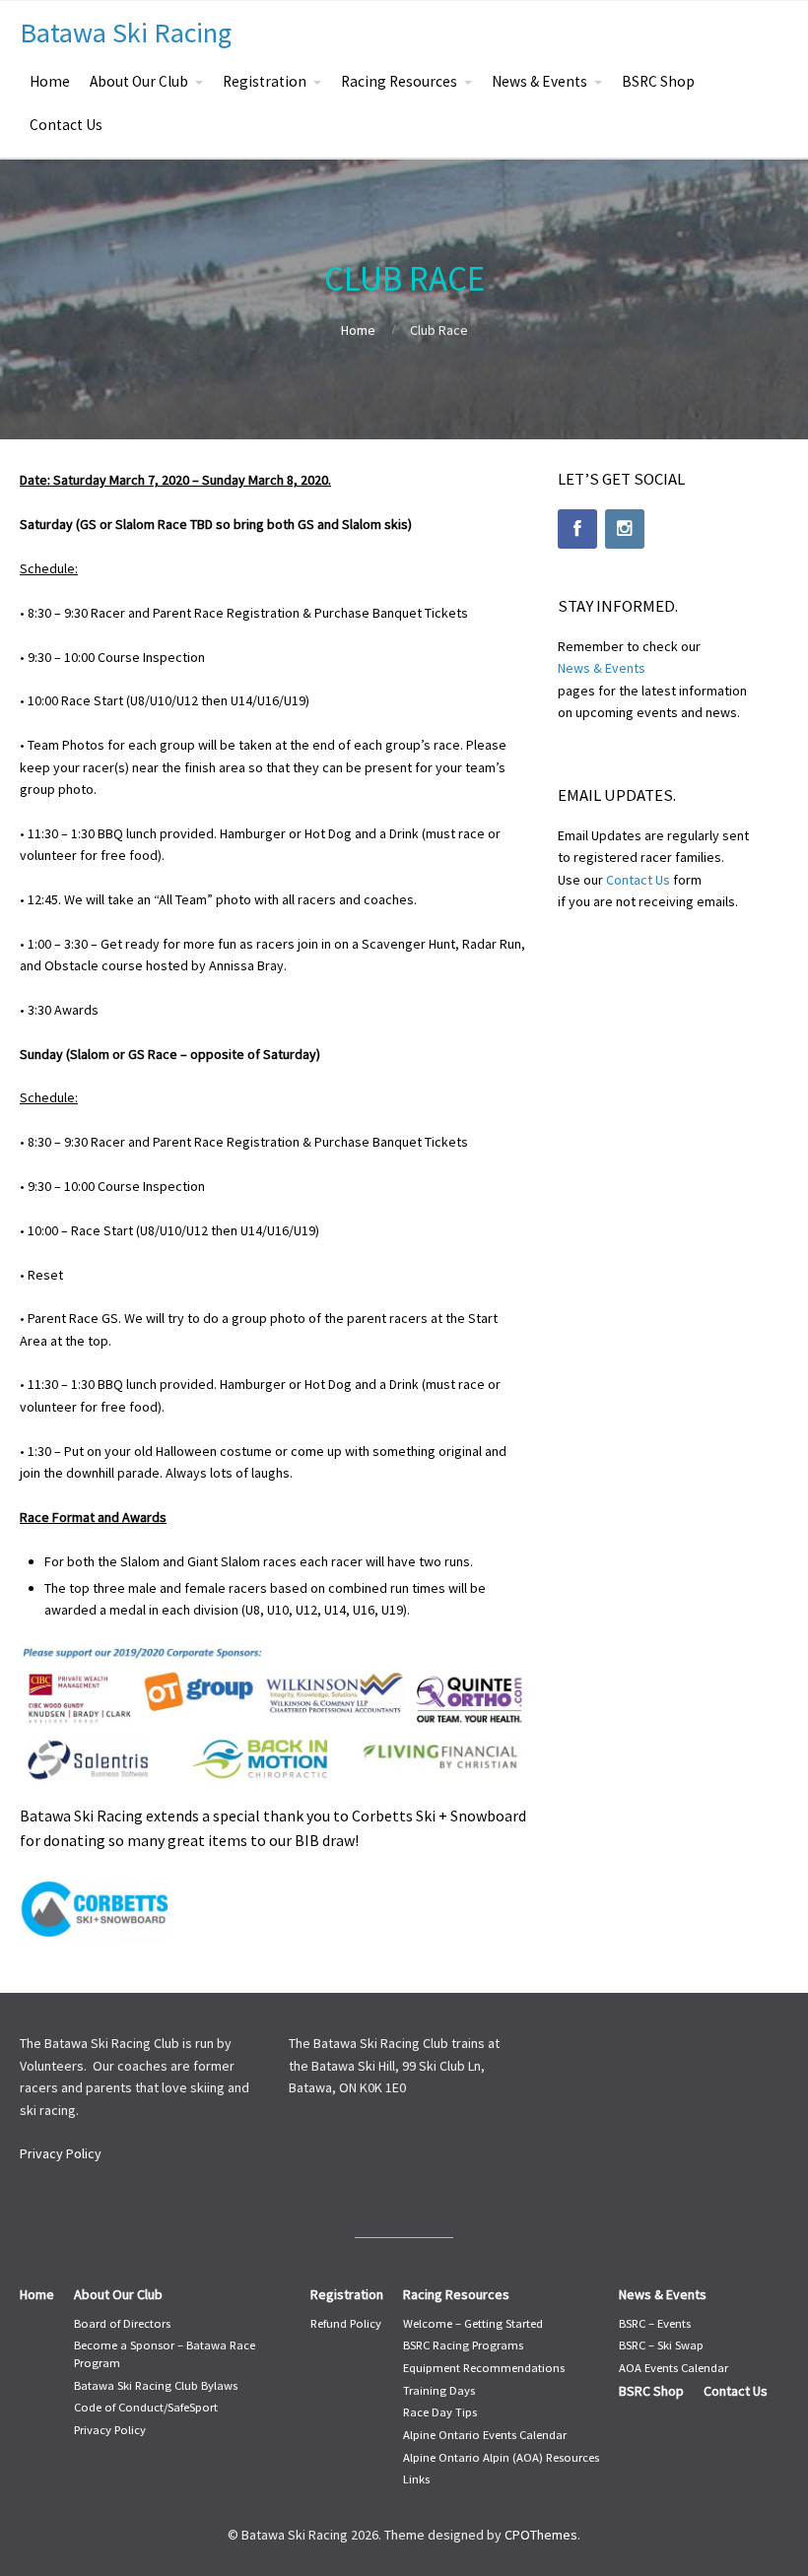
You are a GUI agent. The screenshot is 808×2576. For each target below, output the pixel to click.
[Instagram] (625, 529)
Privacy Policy (61, 2153)
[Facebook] (577, 529)
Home (50, 81)
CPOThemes (541, 2535)
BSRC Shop (658, 81)
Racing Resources (399, 81)
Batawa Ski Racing (126, 33)
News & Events (539, 81)
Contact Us (66, 125)
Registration (265, 81)
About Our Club (139, 81)
